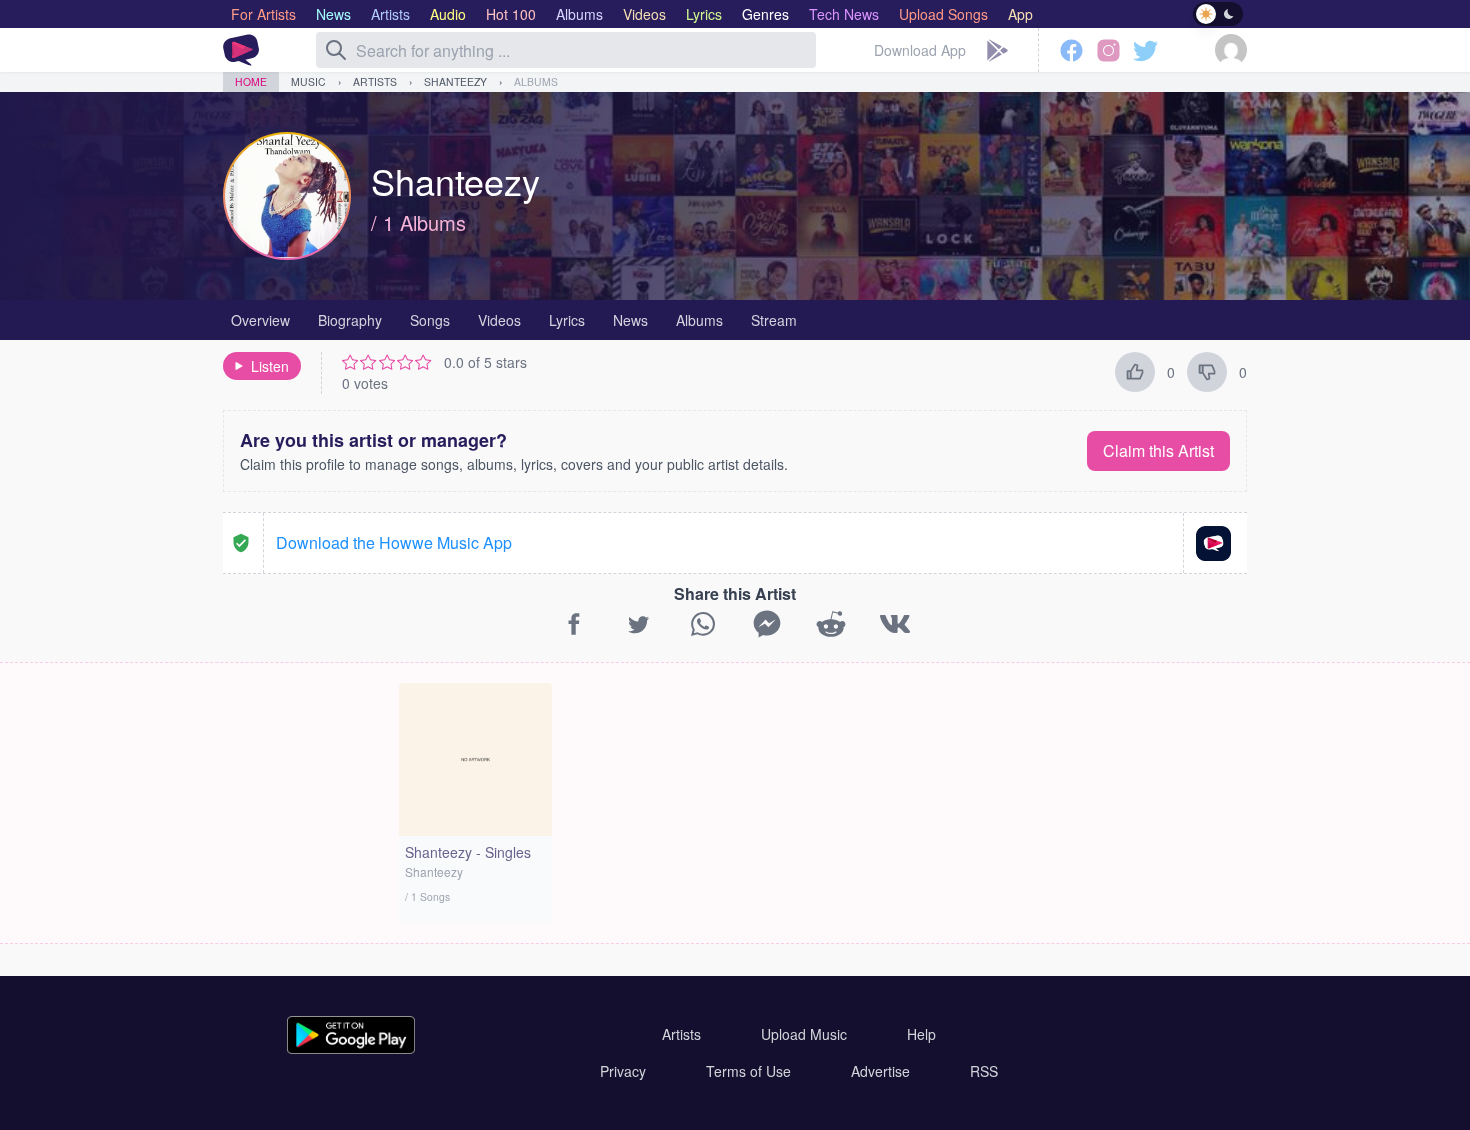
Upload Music (804, 1034)
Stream (774, 320)
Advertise (880, 1071)
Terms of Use (748, 1071)
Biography (350, 320)
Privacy (623, 1071)
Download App (920, 50)
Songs (430, 320)
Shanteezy (455, 81)
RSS (984, 1071)
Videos (499, 320)
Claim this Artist (1158, 450)
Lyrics (567, 320)
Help (921, 1034)
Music (308, 81)
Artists (375, 81)
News (630, 320)
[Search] (336, 50)
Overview (260, 320)
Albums (536, 81)
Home (251, 81)
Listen (270, 366)
